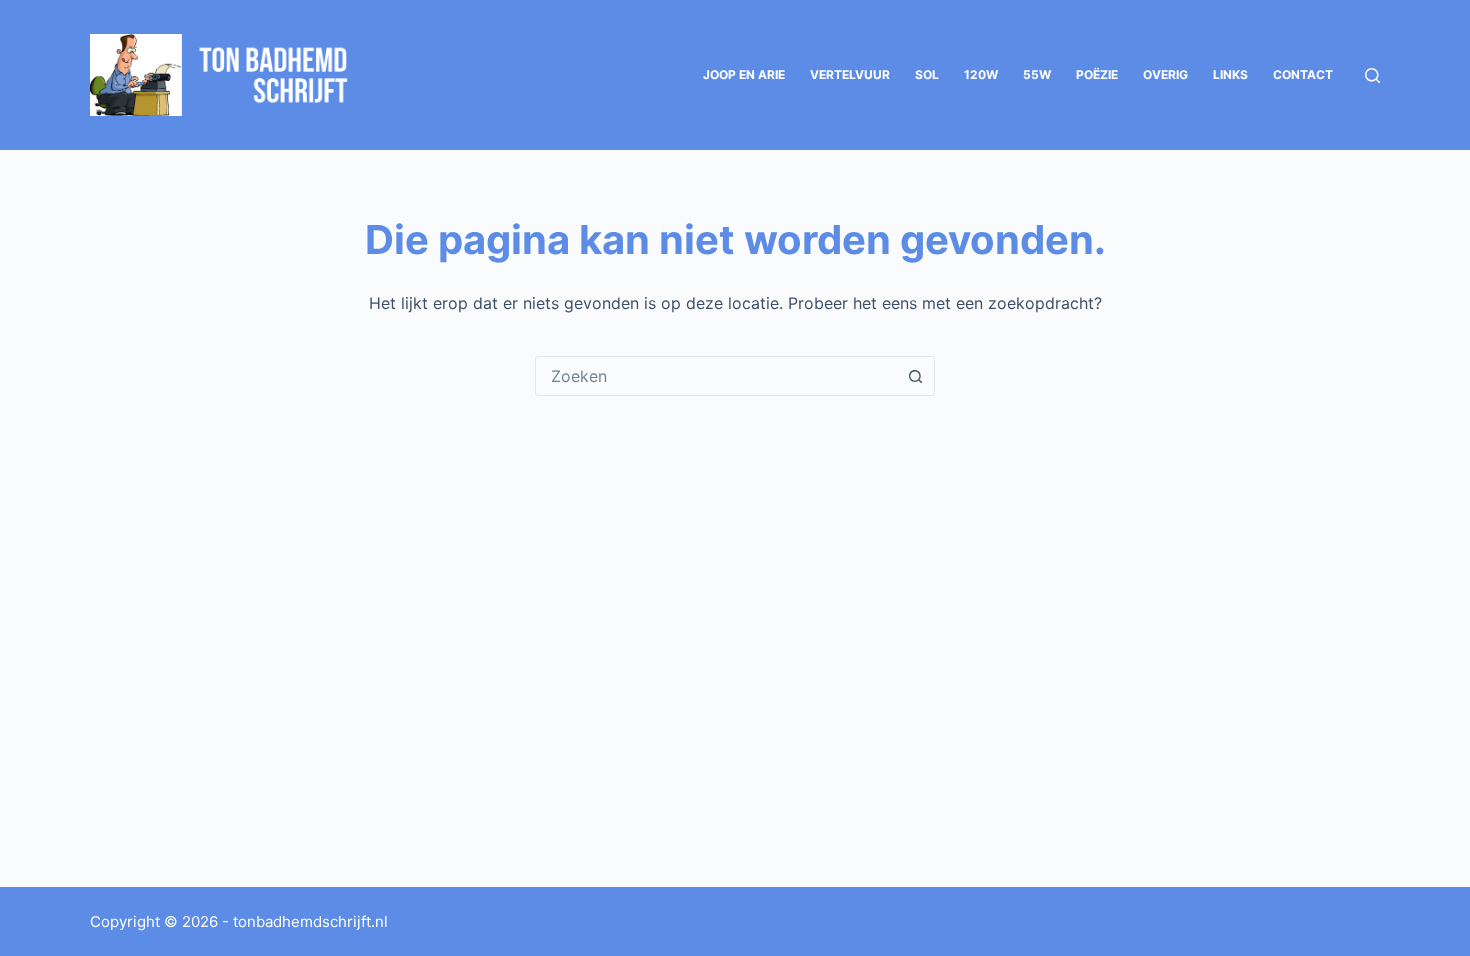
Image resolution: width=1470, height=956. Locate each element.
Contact (1303, 74)
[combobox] (716, 376)
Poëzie (1097, 74)
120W (981, 74)
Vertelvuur (850, 74)
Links (1230, 74)
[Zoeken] (1372, 75)
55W (1037, 74)
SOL (927, 74)
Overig (1165, 74)
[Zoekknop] (915, 376)
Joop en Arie (744, 74)
